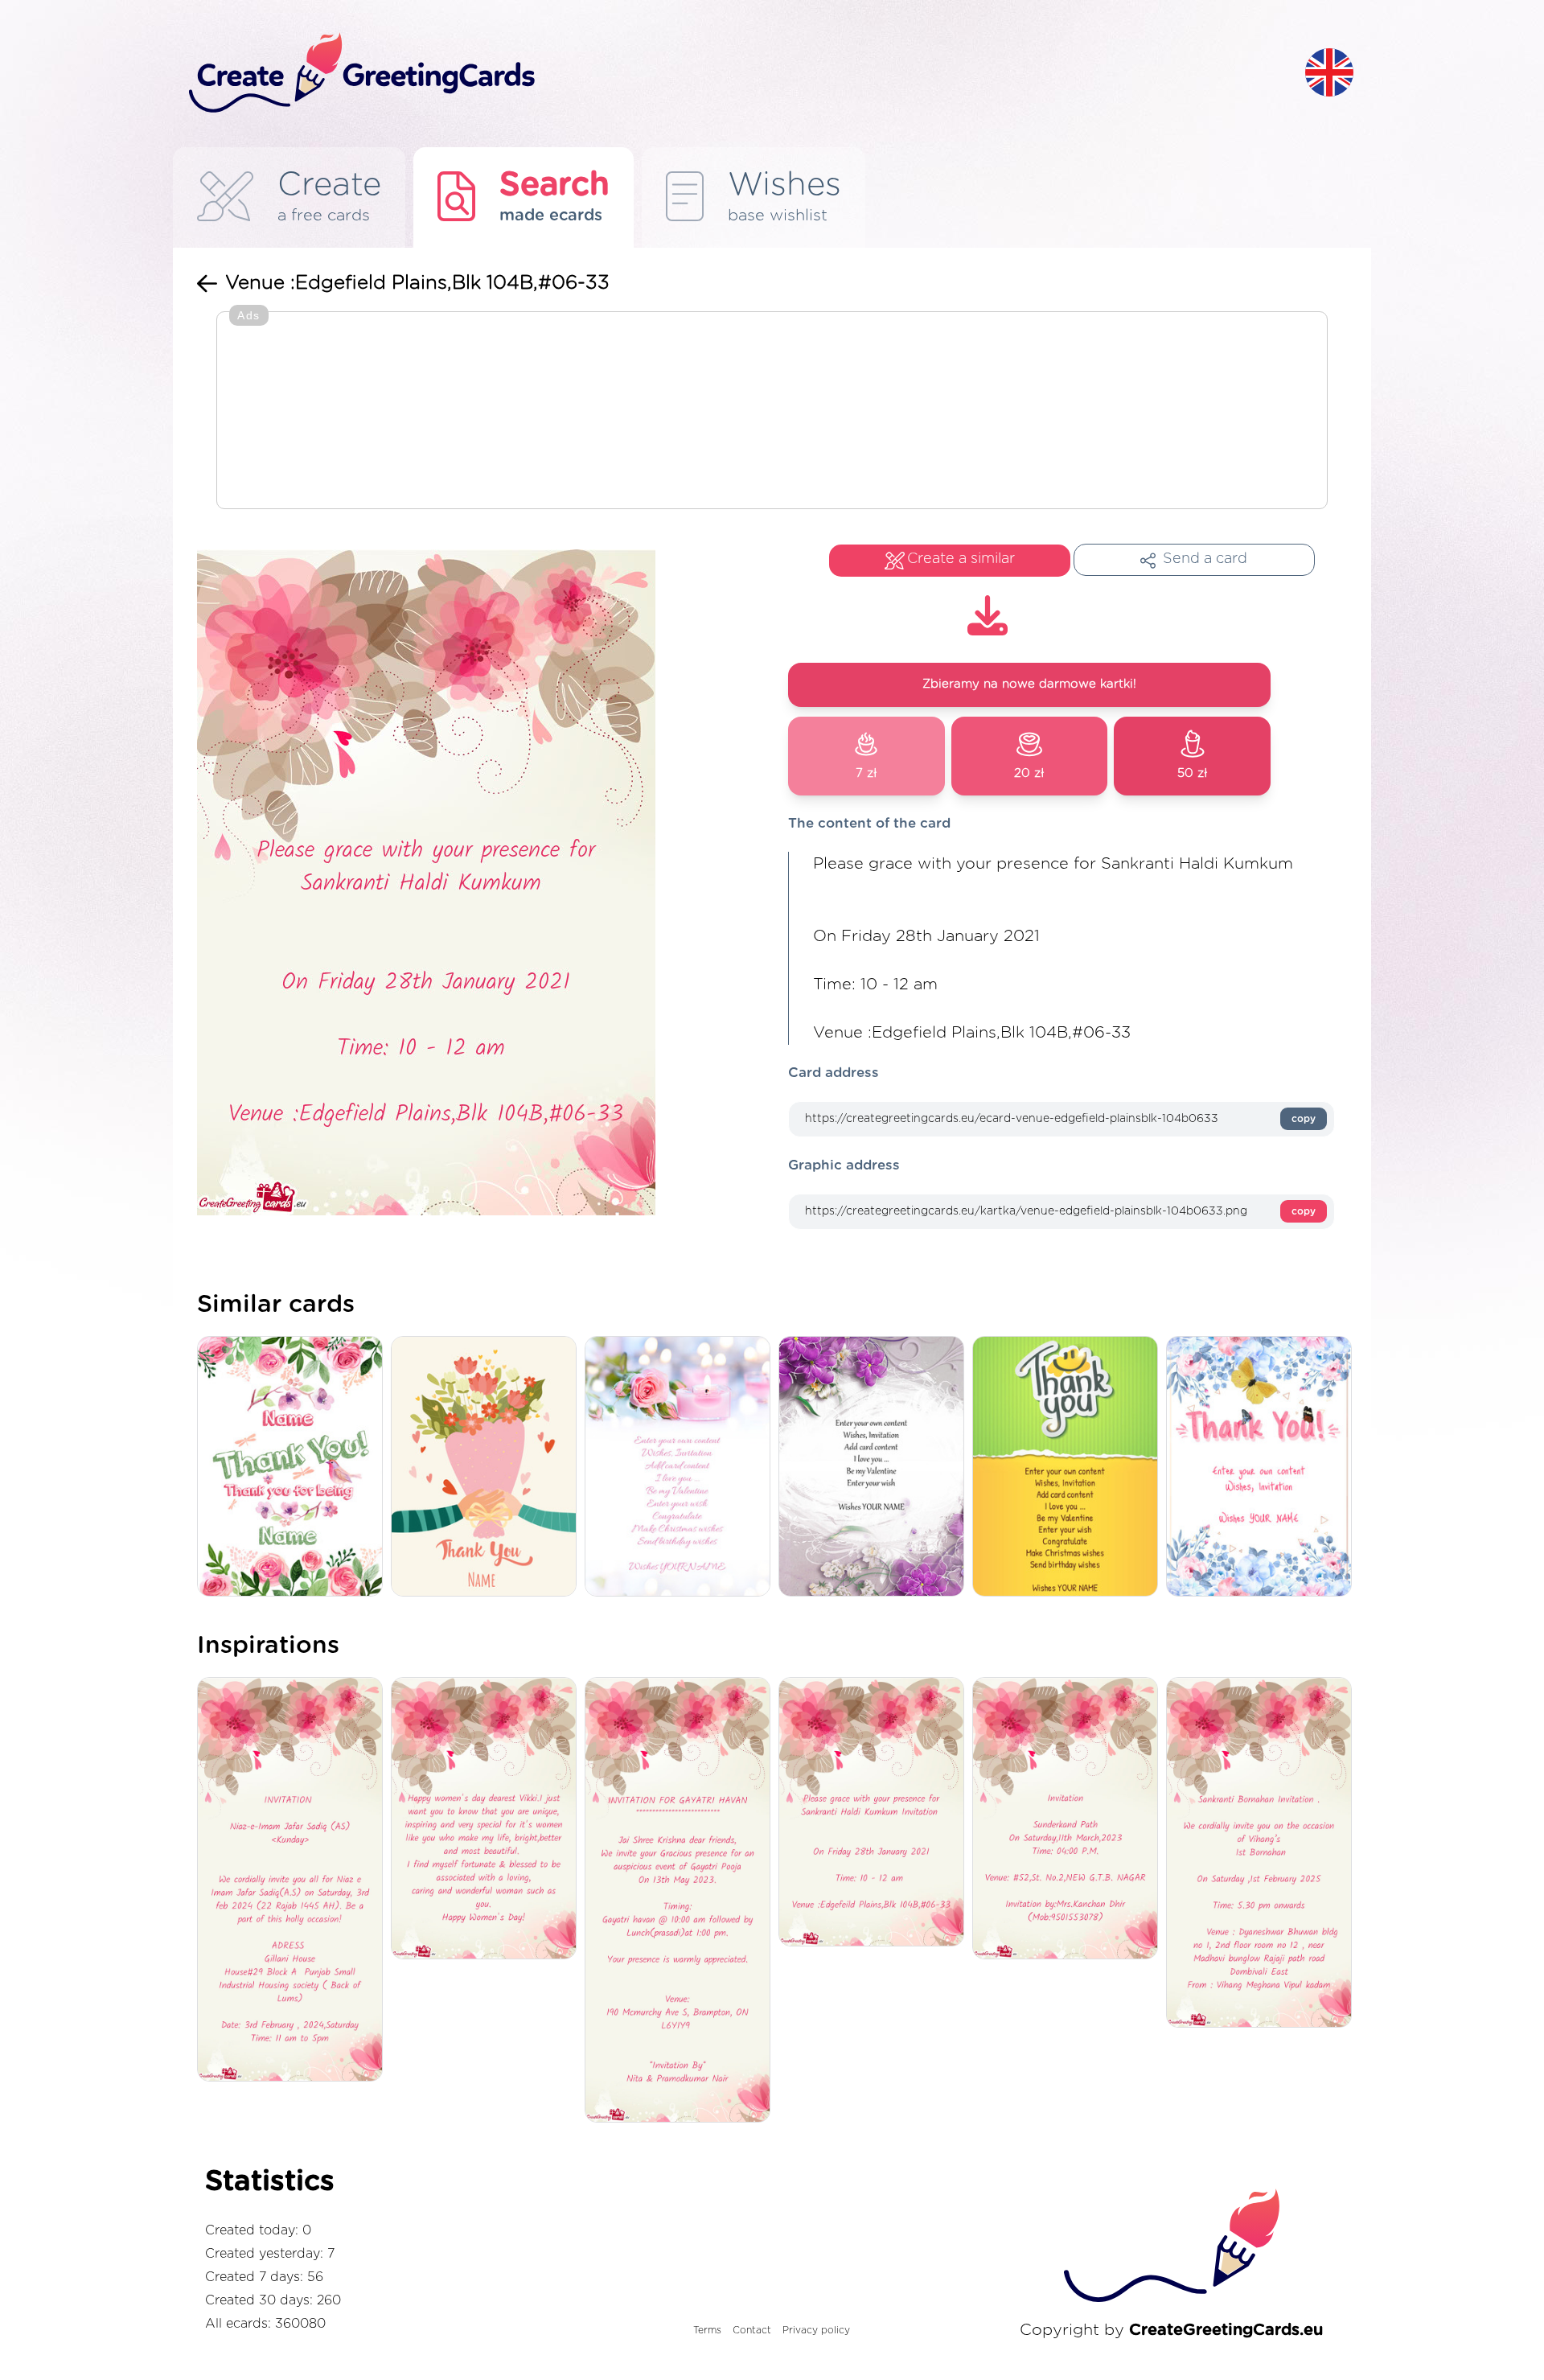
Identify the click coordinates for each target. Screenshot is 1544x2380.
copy (1304, 1119)
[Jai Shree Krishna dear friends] (682, 1901)
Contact (752, 2330)
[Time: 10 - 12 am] (875, 1813)
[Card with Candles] (682, 1467)
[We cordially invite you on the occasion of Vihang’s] (1263, 1854)
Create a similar (961, 559)
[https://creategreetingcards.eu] (734, 74)
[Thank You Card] (1069, 1467)
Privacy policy (816, 2330)
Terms (707, 2330)
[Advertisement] (772, 412)
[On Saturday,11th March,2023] (1069, 1820)
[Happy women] (488, 1820)
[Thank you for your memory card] (294, 1467)
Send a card (1205, 559)
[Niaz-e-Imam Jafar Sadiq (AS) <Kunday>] (294, 1881)
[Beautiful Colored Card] (875, 1467)
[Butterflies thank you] (1263, 1467)
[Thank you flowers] (488, 1467)
